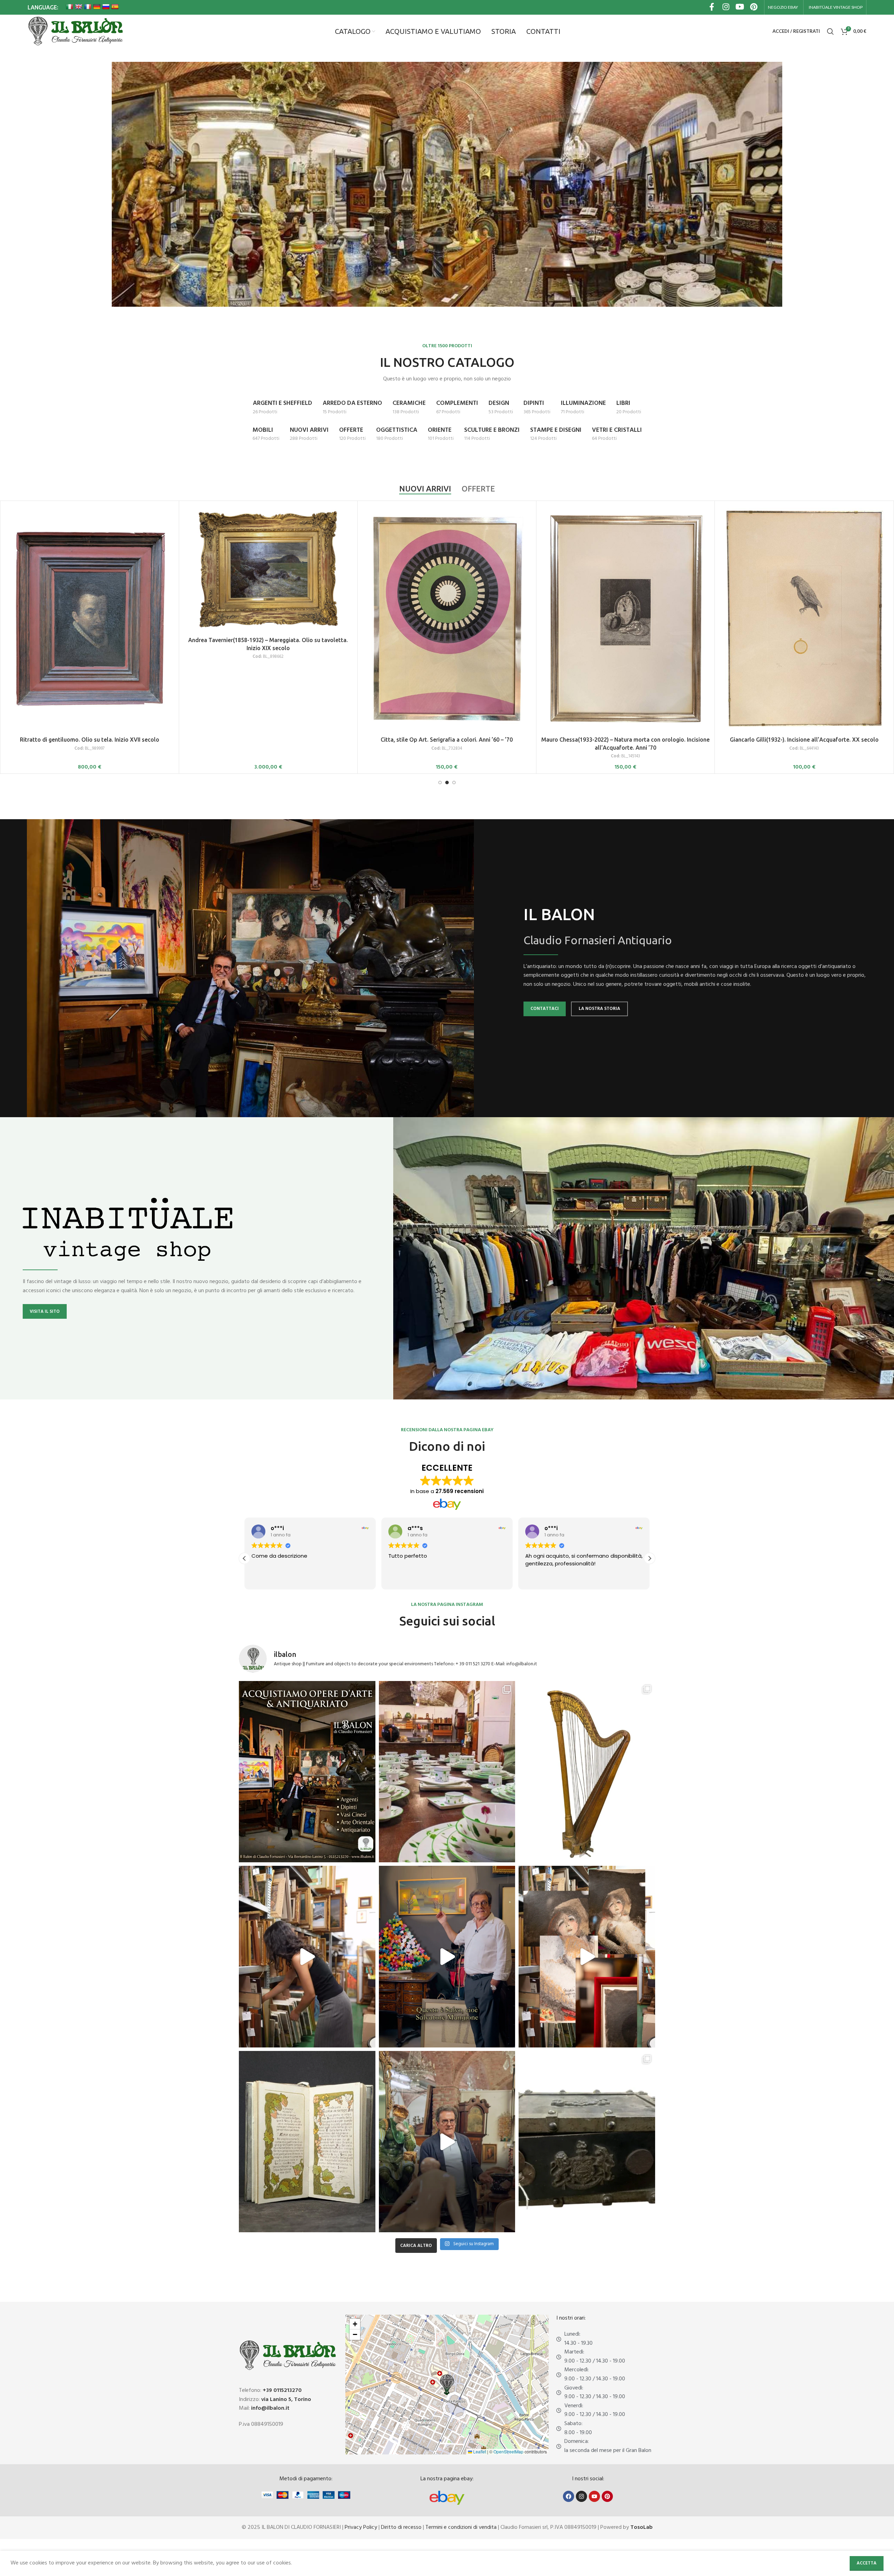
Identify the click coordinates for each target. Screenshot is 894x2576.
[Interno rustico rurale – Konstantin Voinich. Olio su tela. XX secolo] (626, 569)
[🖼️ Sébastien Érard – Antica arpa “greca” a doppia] (587, 1772)
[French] (88, 7)
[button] (650, 1558)
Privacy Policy (361, 2527)
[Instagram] (581, 2496)
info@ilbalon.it (270, 2408)
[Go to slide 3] (454, 783)
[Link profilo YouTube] (740, 8)
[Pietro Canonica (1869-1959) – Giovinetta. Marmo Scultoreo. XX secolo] (447, 569)
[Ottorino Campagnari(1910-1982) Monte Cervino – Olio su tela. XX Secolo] (268, 571)
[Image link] (447, 2498)
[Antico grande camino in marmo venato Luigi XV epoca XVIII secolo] (90, 569)
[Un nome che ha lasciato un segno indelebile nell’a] (447, 1957)
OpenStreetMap (508, 2451)
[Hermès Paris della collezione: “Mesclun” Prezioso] (447, 1772)
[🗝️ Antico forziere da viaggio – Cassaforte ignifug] (587, 2142)
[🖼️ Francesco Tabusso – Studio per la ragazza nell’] (587, 1957)
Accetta (867, 2563)
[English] (79, 7)
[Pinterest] (607, 2496)
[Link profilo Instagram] (726, 8)
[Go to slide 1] (440, 783)
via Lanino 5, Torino (286, 2400)
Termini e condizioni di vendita (461, 2527)
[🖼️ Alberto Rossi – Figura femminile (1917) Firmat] (307, 1957)
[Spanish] (115, 7)
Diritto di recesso (401, 2527)
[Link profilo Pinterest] (754, 8)
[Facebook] (569, 2496)
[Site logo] (75, 31)
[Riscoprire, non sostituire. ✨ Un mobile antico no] (447, 2142)
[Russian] (106, 7)
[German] (97, 7)
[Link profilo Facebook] (712, 8)
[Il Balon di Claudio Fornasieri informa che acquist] (307, 1772)
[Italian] (69, 7)
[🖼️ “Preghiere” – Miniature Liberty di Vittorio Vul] (307, 2142)
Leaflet (479, 2451)
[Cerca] (830, 31)
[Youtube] (594, 2496)
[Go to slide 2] (447, 783)
